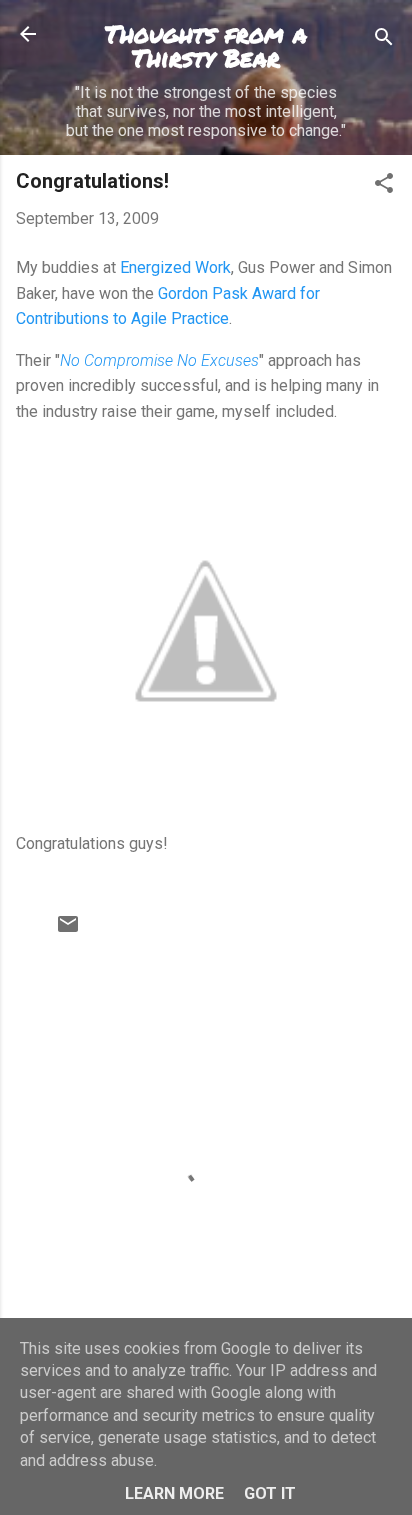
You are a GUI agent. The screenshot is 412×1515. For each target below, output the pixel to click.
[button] (384, 186)
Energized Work (175, 267)
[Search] (384, 40)
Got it (270, 1493)
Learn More (174, 1493)
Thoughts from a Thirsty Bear (206, 45)
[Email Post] (68, 930)
